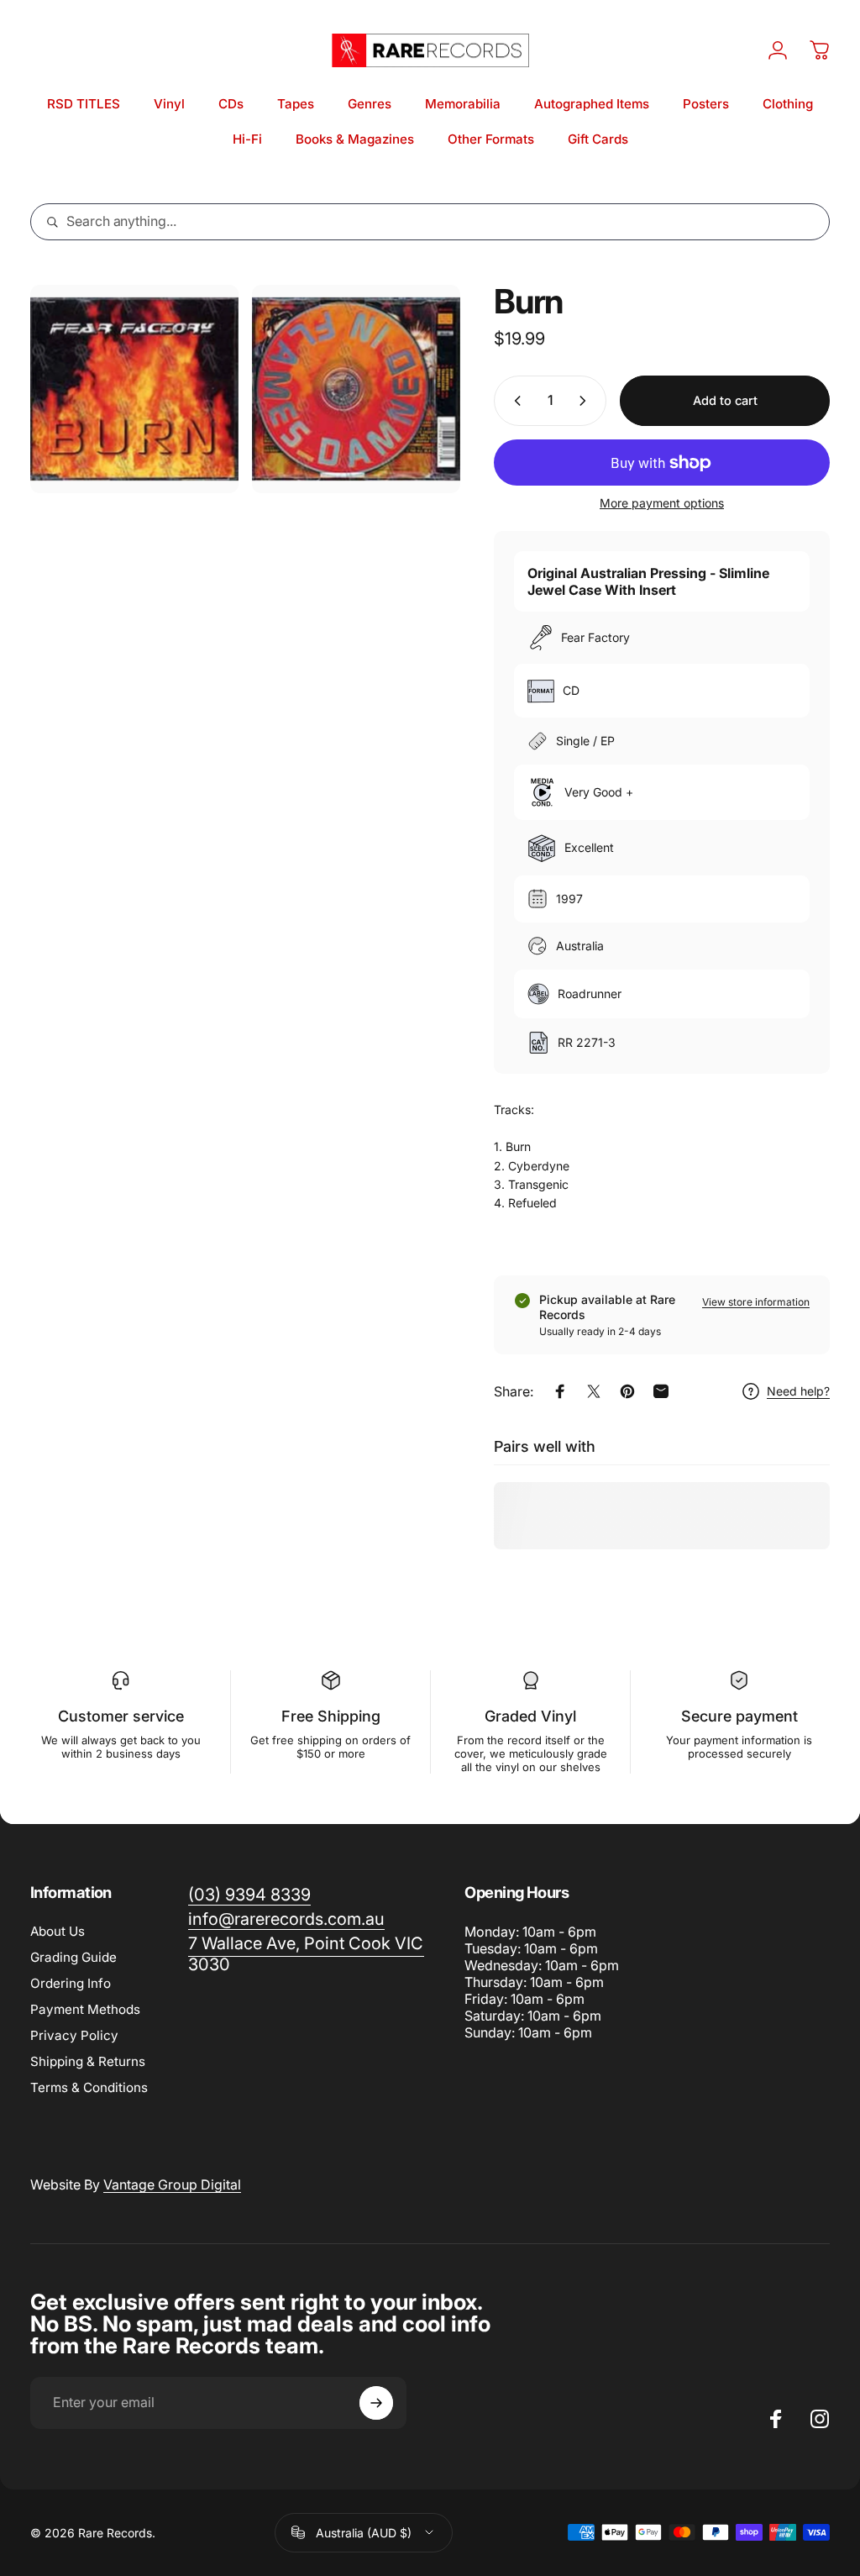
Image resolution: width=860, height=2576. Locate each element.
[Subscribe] (376, 2403)
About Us (58, 1931)
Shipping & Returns (88, 2061)
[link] (306, 1954)
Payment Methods (85, 2009)
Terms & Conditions (89, 2087)
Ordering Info (71, 1983)
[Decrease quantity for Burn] (514, 401)
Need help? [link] (798, 1391)
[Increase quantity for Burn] (586, 401)
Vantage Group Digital (172, 2184)
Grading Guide (73, 1957)
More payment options (662, 503)
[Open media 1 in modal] (134, 389)
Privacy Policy (74, 2035)
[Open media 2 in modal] (356, 389)
